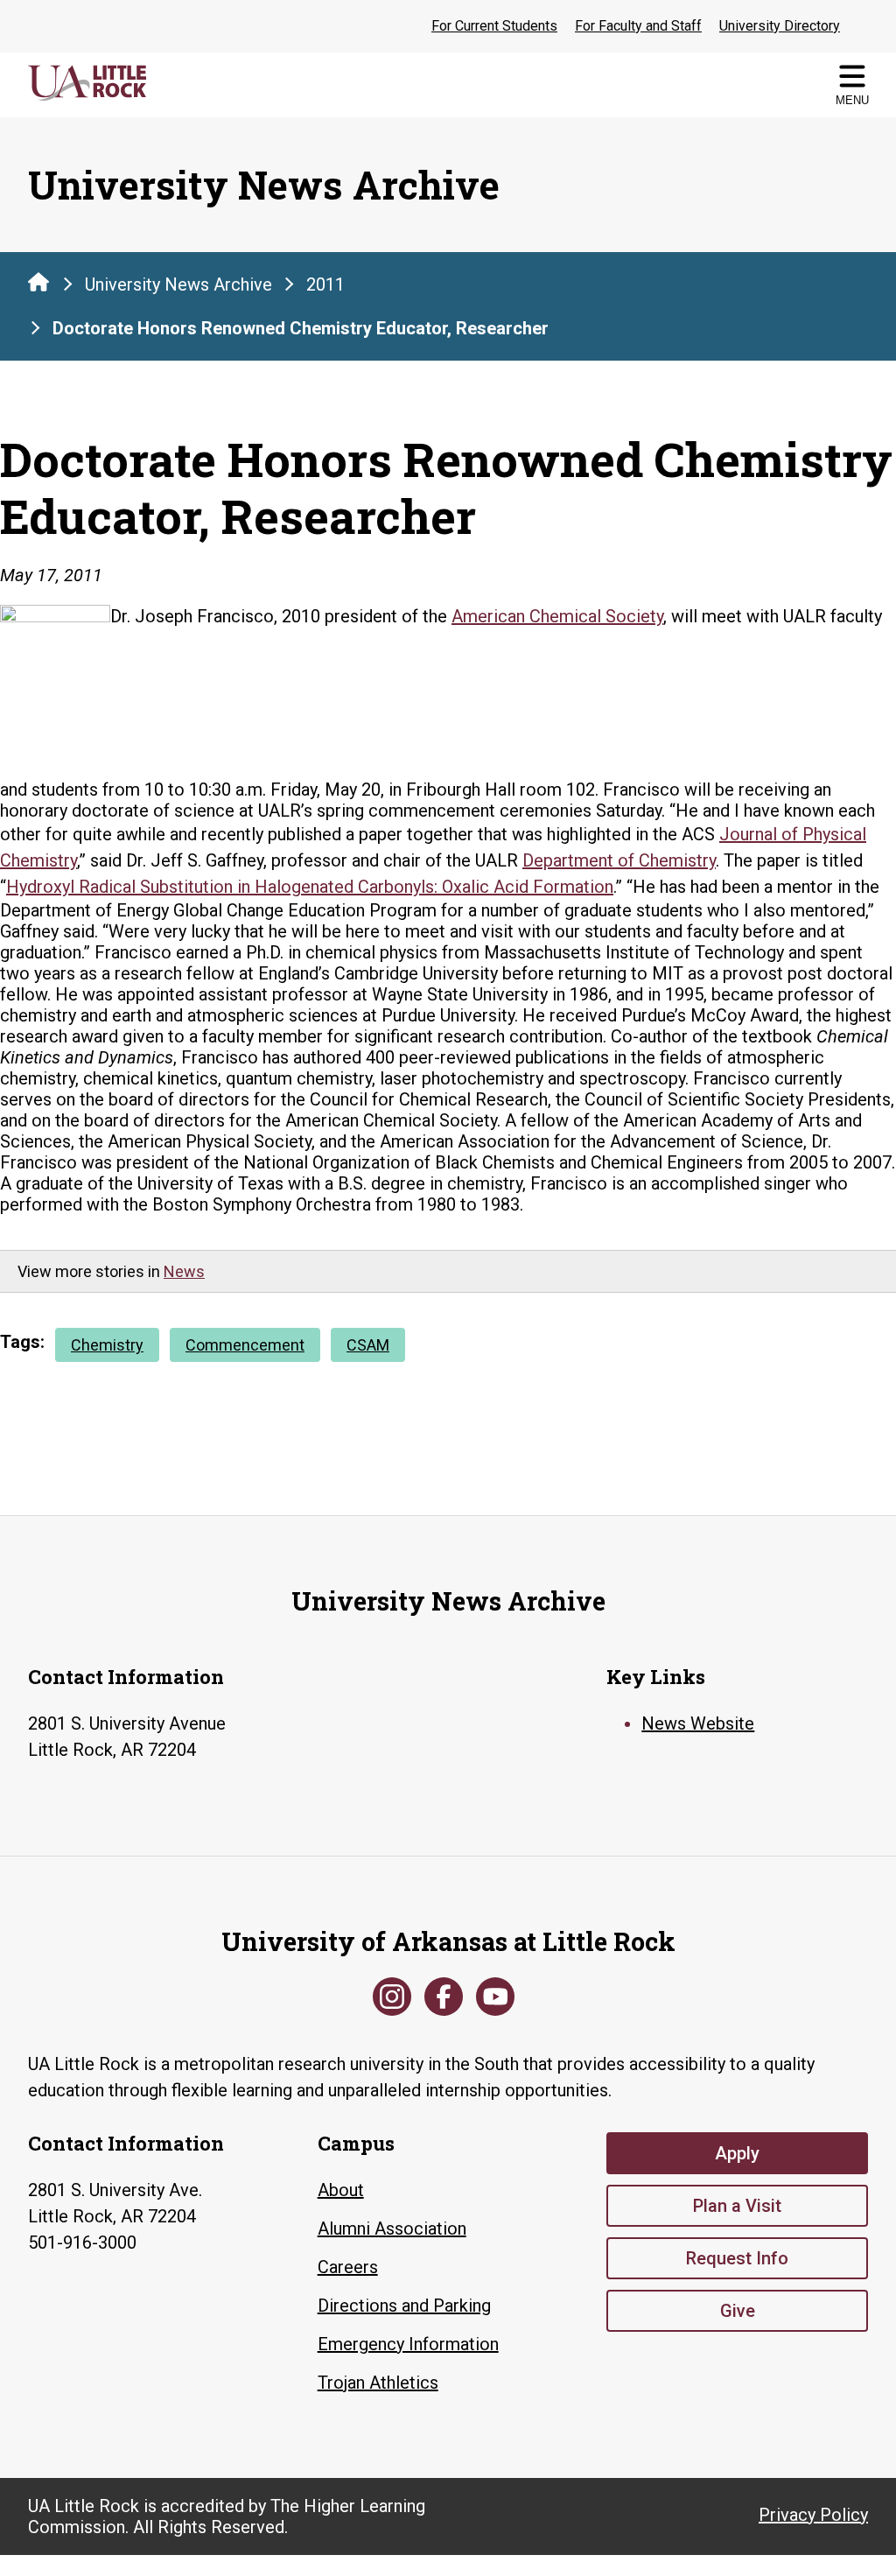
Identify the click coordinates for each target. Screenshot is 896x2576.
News (184, 1271)
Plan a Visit (737, 2206)
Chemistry (107, 1345)
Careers (348, 2267)
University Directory (780, 26)
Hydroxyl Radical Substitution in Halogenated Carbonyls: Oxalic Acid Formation (310, 887)
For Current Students (494, 26)
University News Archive (178, 284)
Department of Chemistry (619, 860)
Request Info (737, 2258)
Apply (737, 2153)
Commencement (245, 1345)
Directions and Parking (404, 2306)
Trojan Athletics (378, 2383)
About (341, 2190)
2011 (325, 284)
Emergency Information (408, 2344)
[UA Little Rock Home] (38, 282)
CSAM (368, 1345)
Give (738, 2311)
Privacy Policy (813, 2515)
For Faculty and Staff (638, 26)
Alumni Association (392, 2229)
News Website (698, 1723)
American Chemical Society (557, 616)
